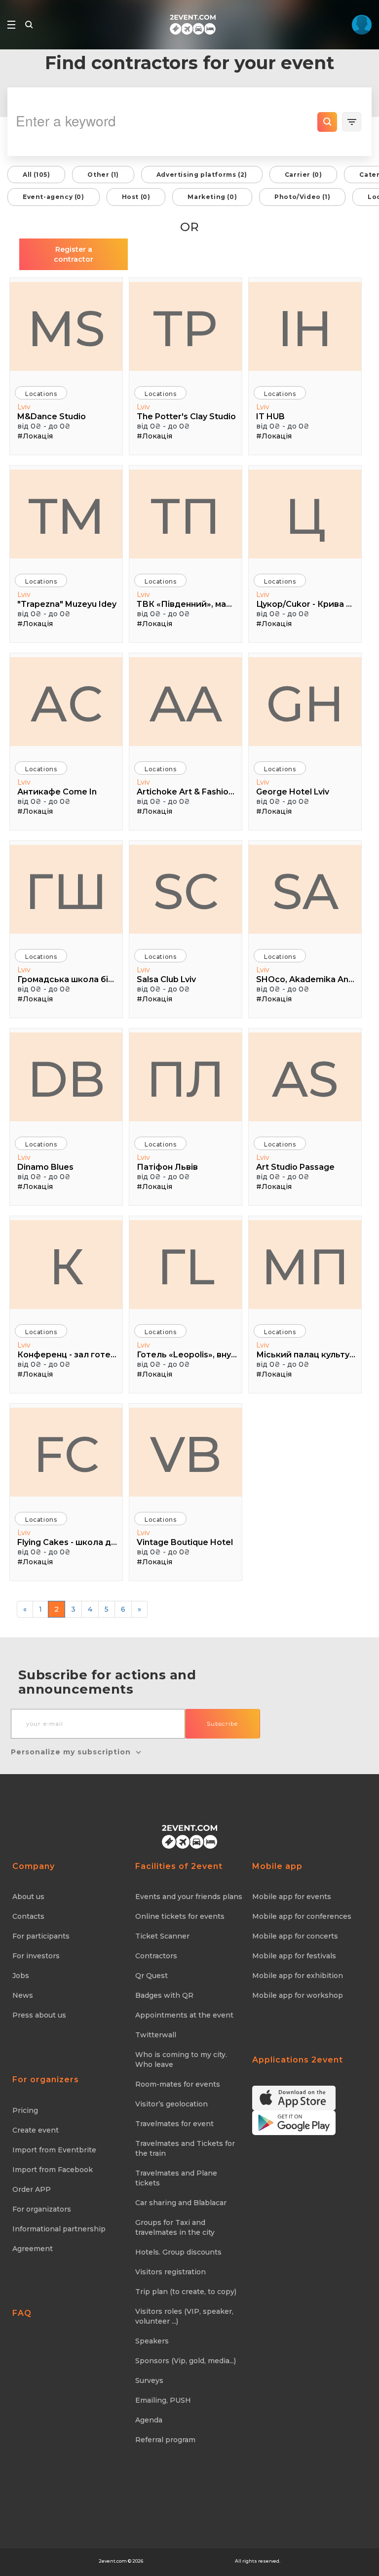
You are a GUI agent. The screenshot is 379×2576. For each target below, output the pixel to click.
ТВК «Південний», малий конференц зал (187, 604)
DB (66, 1079)
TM (66, 516)
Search (327, 122)
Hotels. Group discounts (178, 2252)
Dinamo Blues (45, 1167)
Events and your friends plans (189, 1897)
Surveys (149, 2380)
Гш (66, 891)
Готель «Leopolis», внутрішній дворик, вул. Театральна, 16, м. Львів (187, 1355)
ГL (186, 1267)
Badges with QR (164, 1995)
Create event (36, 2130)
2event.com (113, 2561)
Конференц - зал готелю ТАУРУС (67, 1355)
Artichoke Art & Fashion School (187, 792)
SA (305, 891)
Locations (41, 394)
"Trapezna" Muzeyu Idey (67, 604)
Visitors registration (171, 2272)
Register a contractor (74, 254)
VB (186, 1454)
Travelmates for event (174, 2124)
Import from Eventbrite (54, 2150)
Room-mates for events (178, 2084)
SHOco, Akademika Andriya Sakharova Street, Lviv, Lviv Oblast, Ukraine (306, 979)
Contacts (28, 1916)
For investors (36, 1956)
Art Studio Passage (295, 1167)
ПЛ (186, 1079)
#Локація (35, 436)
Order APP (32, 2189)
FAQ (22, 2313)
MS (66, 328)
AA (186, 704)
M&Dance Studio (52, 416)
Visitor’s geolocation (171, 2104)
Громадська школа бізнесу (67, 979)
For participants (41, 1936)
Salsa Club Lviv (166, 979)
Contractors (156, 1956)
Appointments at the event (184, 2015)
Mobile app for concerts (295, 1936)
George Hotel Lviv (293, 792)
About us (28, 1897)
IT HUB (270, 416)
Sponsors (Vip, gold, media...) (186, 2361)
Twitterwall (156, 2035)
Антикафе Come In (57, 792)
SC (186, 891)
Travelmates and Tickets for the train (185, 2148)
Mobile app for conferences (302, 1916)
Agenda (149, 2420)
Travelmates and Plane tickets (176, 2178)
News (23, 1995)
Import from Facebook (53, 2170)
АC (66, 704)
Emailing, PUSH (163, 2400)
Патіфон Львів (167, 1167)
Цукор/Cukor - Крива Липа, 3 (306, 604)
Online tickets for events (180, 1916)
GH (305, 704)
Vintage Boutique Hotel (185, 1542)
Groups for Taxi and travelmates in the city (175, 2227)
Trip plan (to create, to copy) (186, 2292)
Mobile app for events (292, 1897)
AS (305, 1079)
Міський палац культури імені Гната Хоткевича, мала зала (306, 1355)
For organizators (42, 2209)
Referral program (165, 2440)
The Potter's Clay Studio (186, 416)
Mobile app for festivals (294, 1956)
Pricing (25, 2110)
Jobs (21, 1976)
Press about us (39, 2015)
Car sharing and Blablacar (181, 2203)
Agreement (33, 2249)
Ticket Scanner (162, 1936)
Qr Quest (152, 1976)
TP (186, 328)
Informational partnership (59, 2229)
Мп (305, 1267)
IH (305, 328)
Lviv (24, 407)
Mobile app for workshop (298, 1995)
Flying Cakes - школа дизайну (67, 1542)
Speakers (152, 2341)
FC (66, 1454)
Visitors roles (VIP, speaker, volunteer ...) (184, 2316)
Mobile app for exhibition (298, 1976)
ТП (186, 516)
